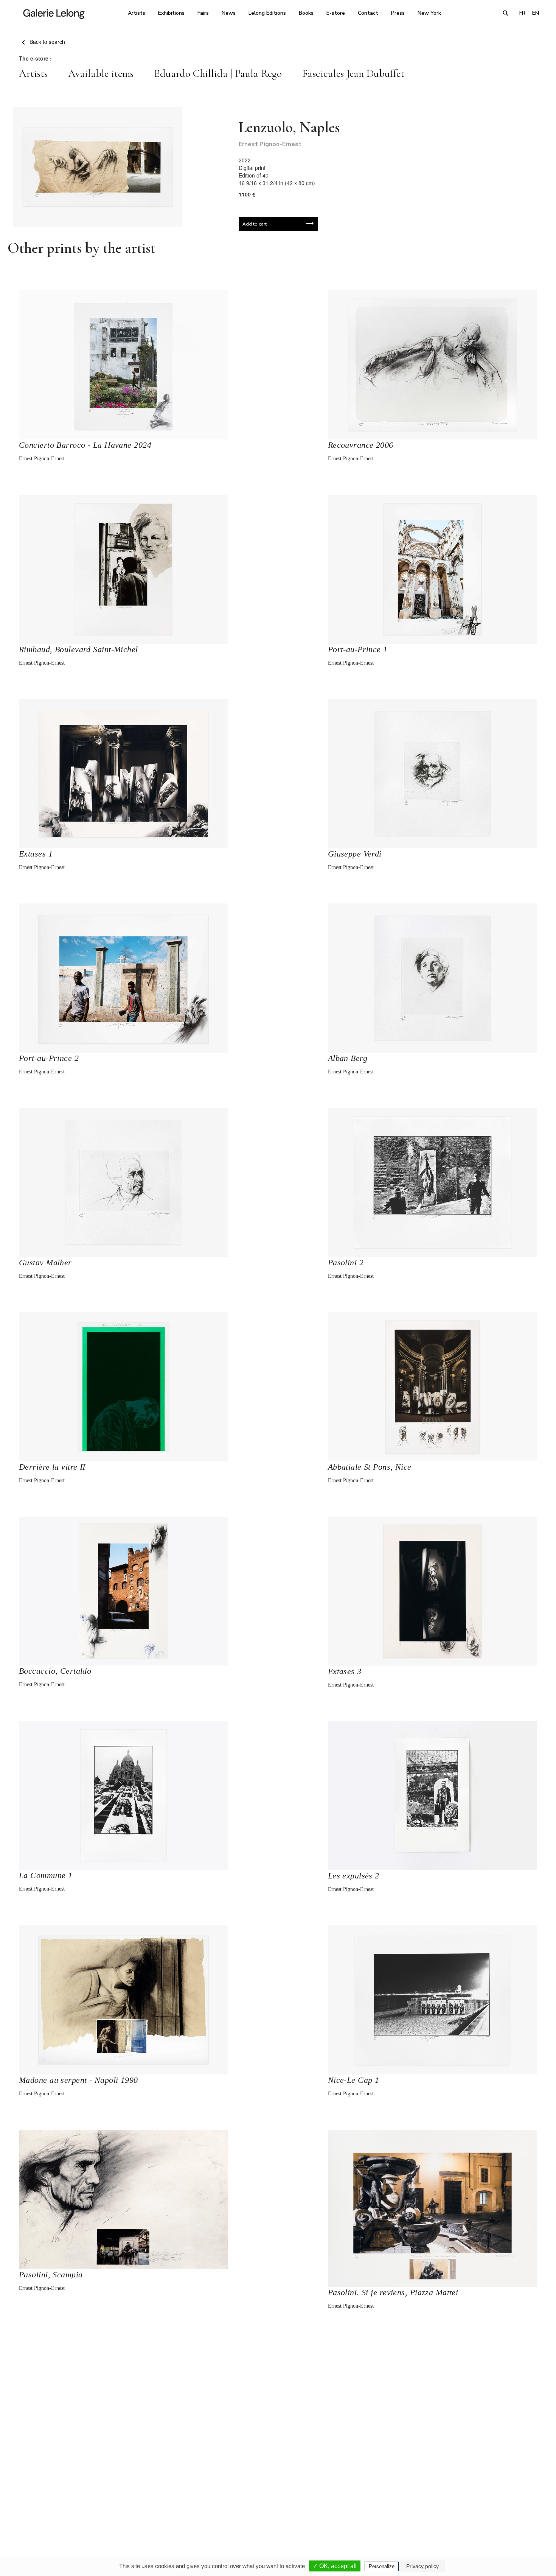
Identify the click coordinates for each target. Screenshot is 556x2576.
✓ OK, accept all (335, 2566)
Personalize (382, 2566)
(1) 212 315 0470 (473, 2505)
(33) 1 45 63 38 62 (275, 2505)
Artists (137, 13)
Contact (368, 13)
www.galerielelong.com (510, 2510)
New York (429, 13)
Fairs (203, 13)
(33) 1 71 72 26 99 (374, 2505)
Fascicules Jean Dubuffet (353, 73)
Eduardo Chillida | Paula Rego (218, 73)
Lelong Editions (267, 13)
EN (536, 13)
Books (306, 13)
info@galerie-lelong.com (172, 2510)
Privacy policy (422, 2566)
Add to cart (255, 224)
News (229, 13)
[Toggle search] (506, 13)
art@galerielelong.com (469, 2510)
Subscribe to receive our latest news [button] (272, 2415)
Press (398, 13)
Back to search (47, 42)
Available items (101, 73)
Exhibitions (171, 13)
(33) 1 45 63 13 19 (176, 2505)
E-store (336, 13)
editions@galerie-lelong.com (276, 2510)
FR (522, 13)
